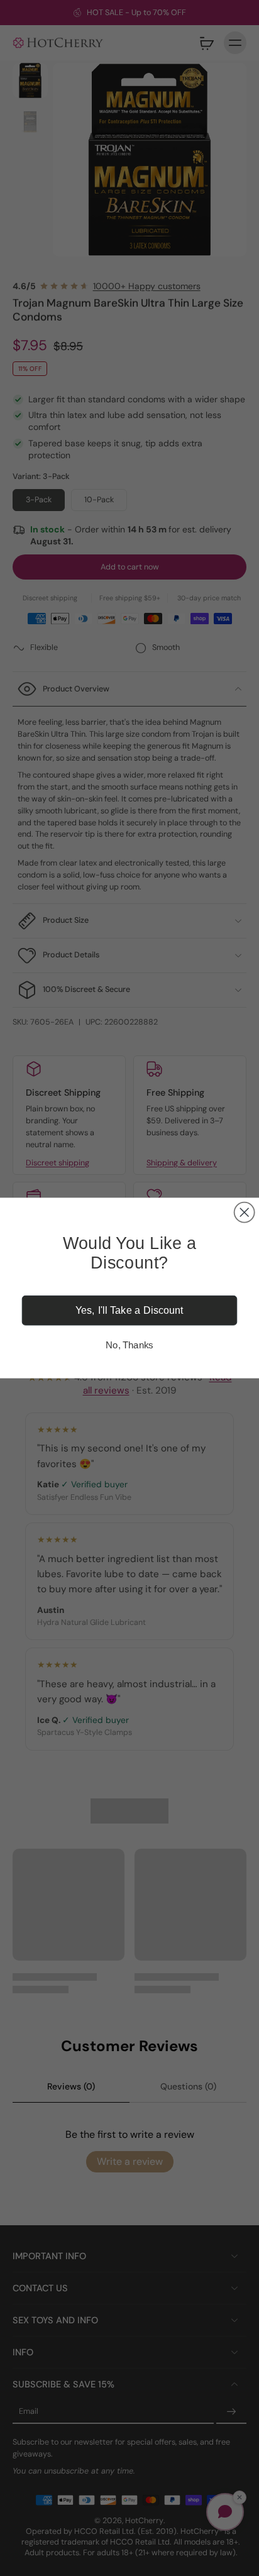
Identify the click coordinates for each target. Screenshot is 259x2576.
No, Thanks (129, 1345)
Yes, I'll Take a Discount (129, 1311)
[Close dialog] (245, 1213)
